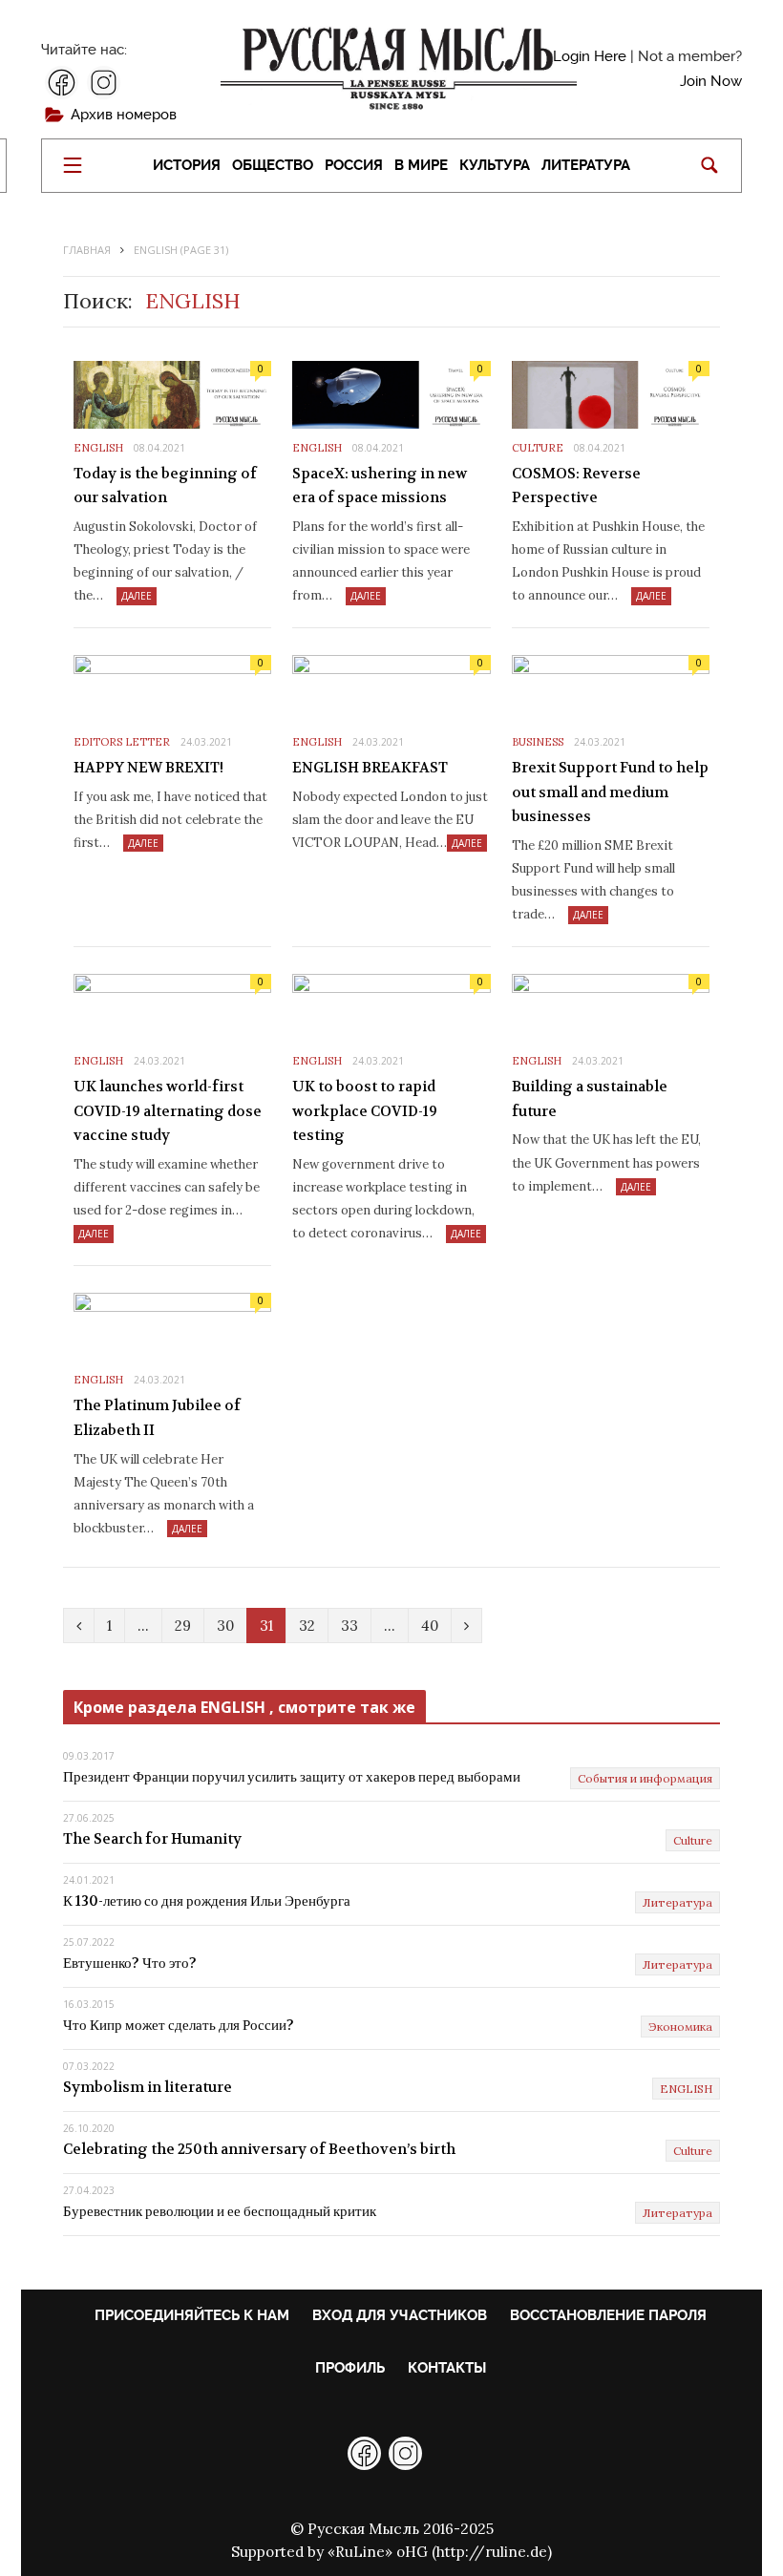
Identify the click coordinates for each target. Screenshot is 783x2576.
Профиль (350, 2368)
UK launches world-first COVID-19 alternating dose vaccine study (168, 1111)
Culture (538, 448)
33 (349, 1626)
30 (225, 1626)
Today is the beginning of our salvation (165, 486)
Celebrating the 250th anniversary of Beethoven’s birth (259, 2149)
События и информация (645, 1778)
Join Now (711, 81)
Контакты (447, 2368)
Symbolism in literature (148, 2087)
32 (307, 1626)
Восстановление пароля (608, 2315)
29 (183, 1626)
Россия (354, 166)
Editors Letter (122, 742)
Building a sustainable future (590, 1099)
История (187, 166)
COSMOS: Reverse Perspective (576, 486)
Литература (586, 166)
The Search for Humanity (152, 1839)
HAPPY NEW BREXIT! (148, 768)
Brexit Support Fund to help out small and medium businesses (610, 792)
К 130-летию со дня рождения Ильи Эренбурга (207, 1901)
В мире (421, 166)
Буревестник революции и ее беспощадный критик (220, 2211)
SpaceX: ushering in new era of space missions (380, 486)
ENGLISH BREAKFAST (370, 768)
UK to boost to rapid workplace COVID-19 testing (365, 1111)
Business (538, 742)
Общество (273, 166)
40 (430, 1626)
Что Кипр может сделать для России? (179, 2025)
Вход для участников (400, 2315)
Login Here (590, 56)
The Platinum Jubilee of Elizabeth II (157, 1418)
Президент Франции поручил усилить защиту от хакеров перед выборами (292, 1777)
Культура (495, 166)
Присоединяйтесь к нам (192, 2315)
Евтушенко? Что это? (130, 1963)
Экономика (680, 2027)
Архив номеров (124, 115)
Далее (137, 596)
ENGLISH (98, 448)
